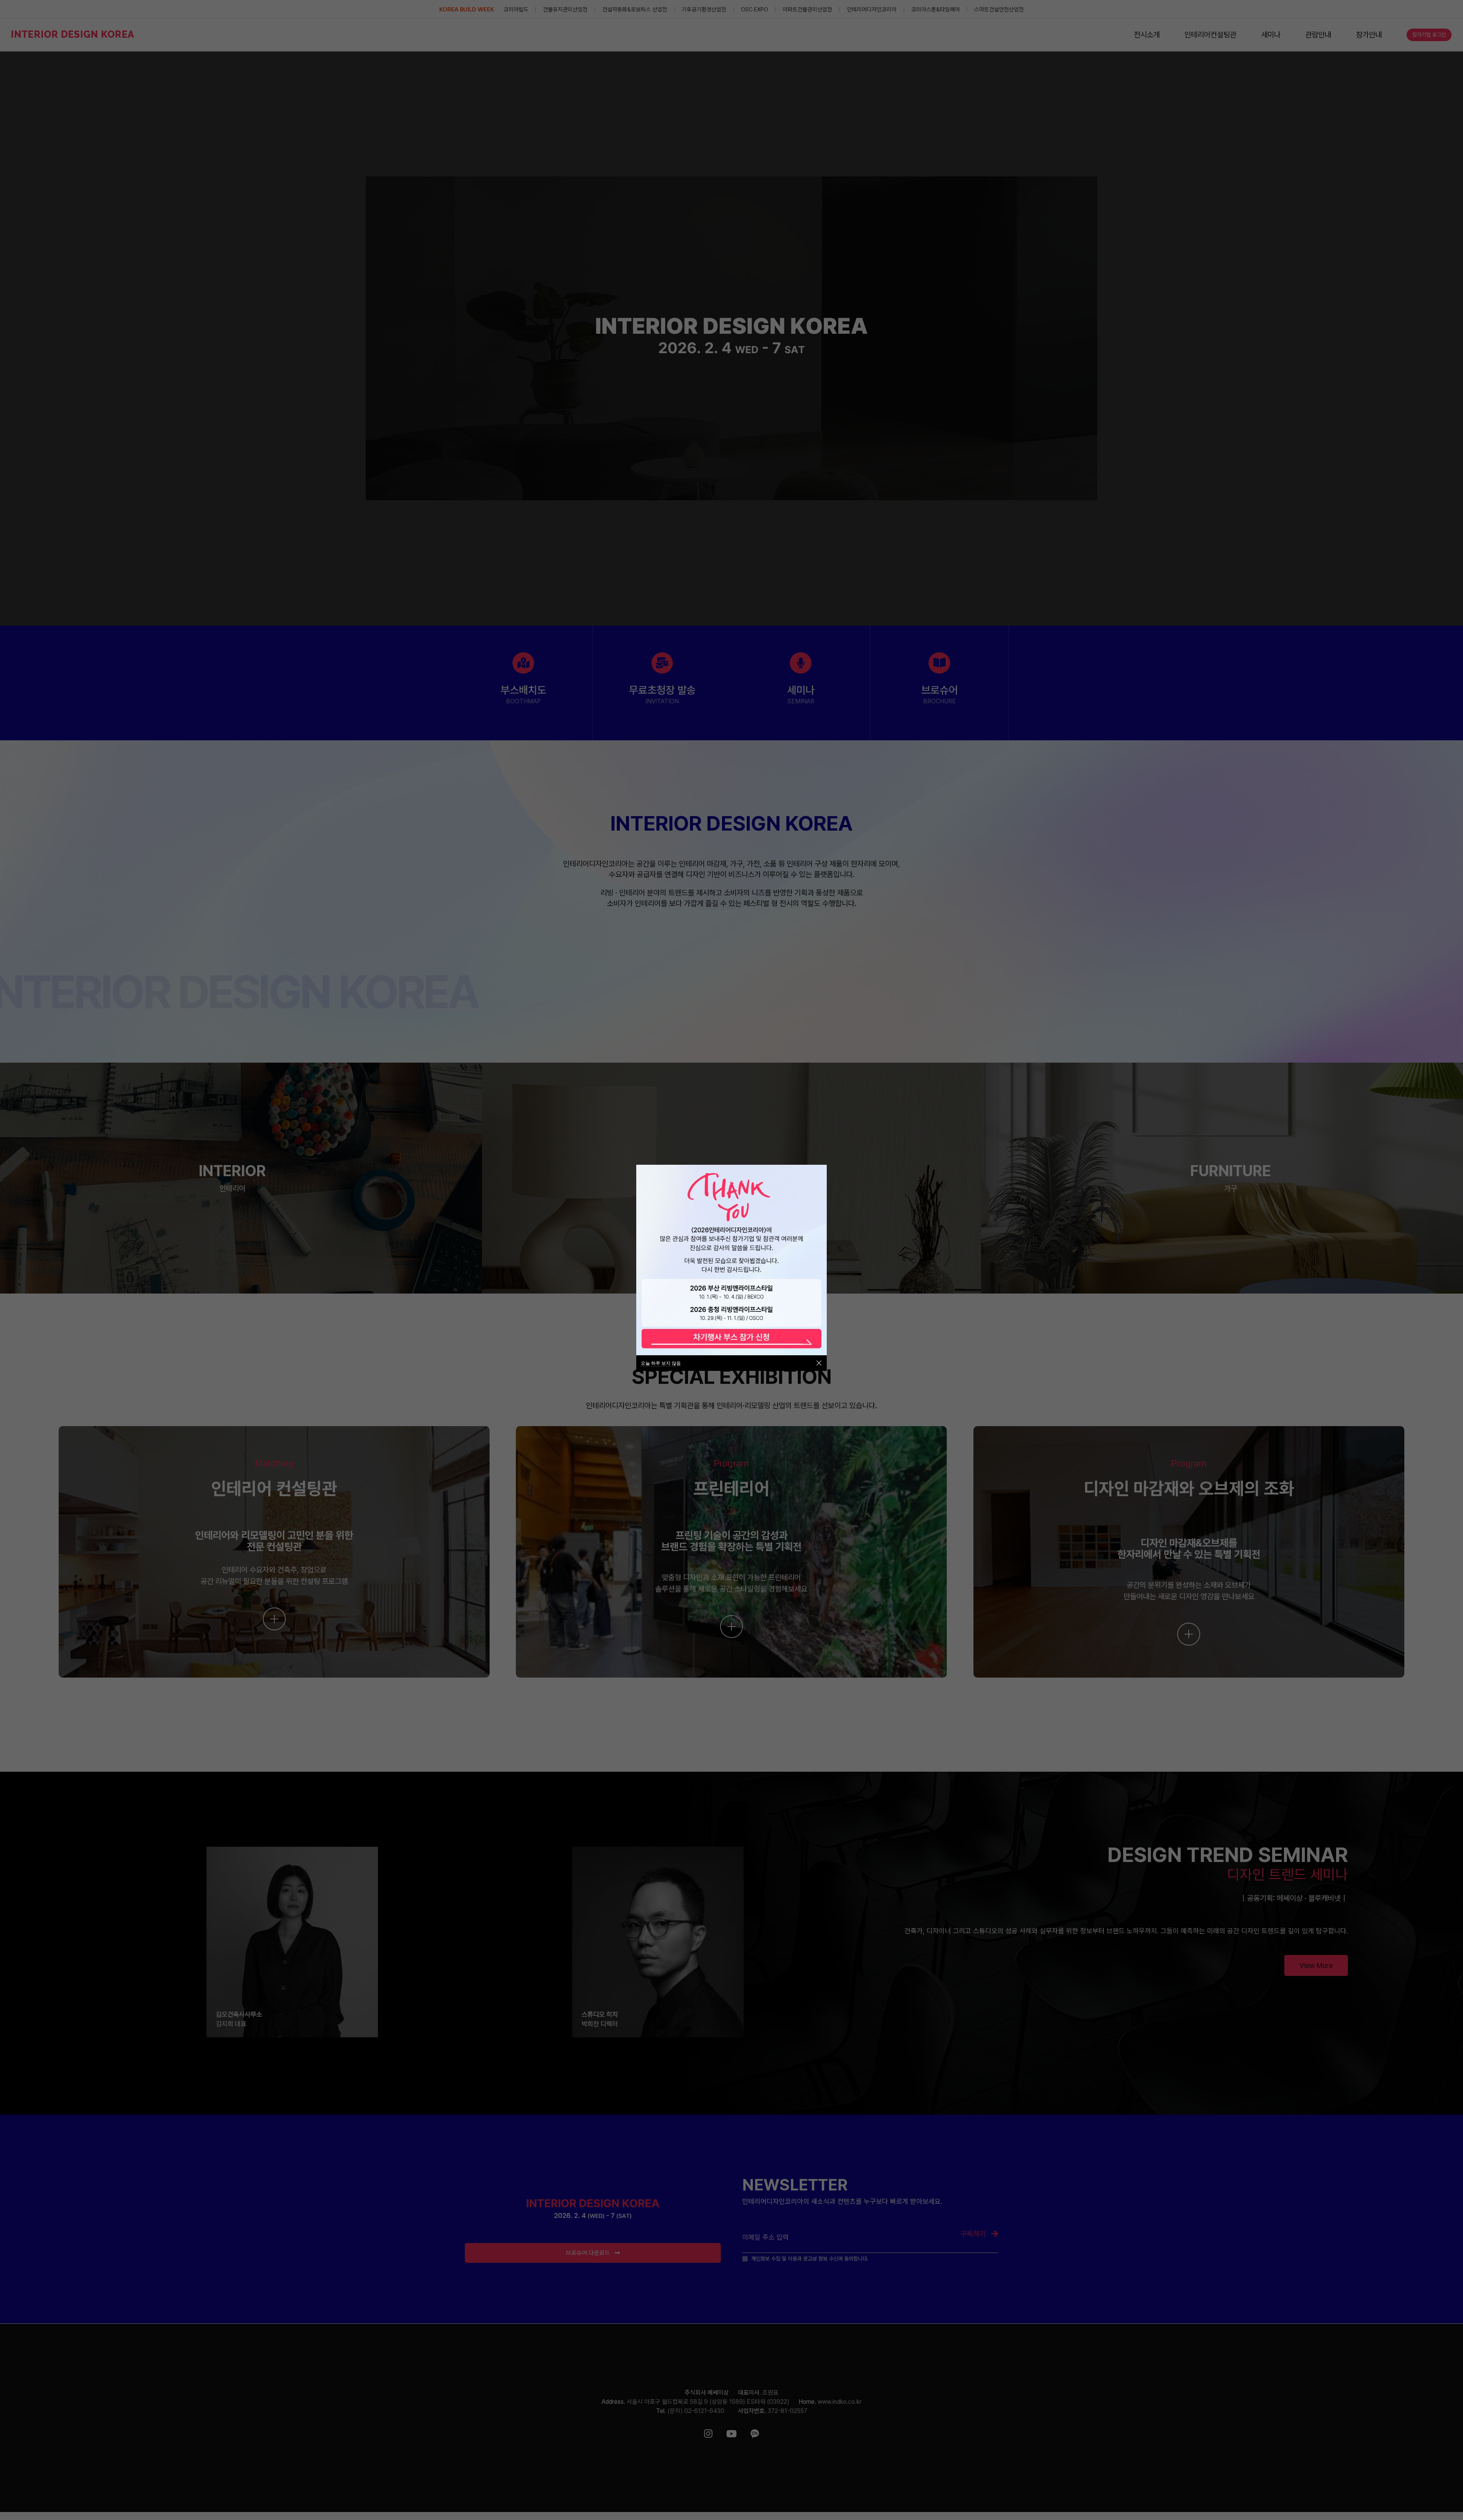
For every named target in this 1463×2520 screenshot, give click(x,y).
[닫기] (819, 1363)
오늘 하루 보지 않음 (661, 1363)
